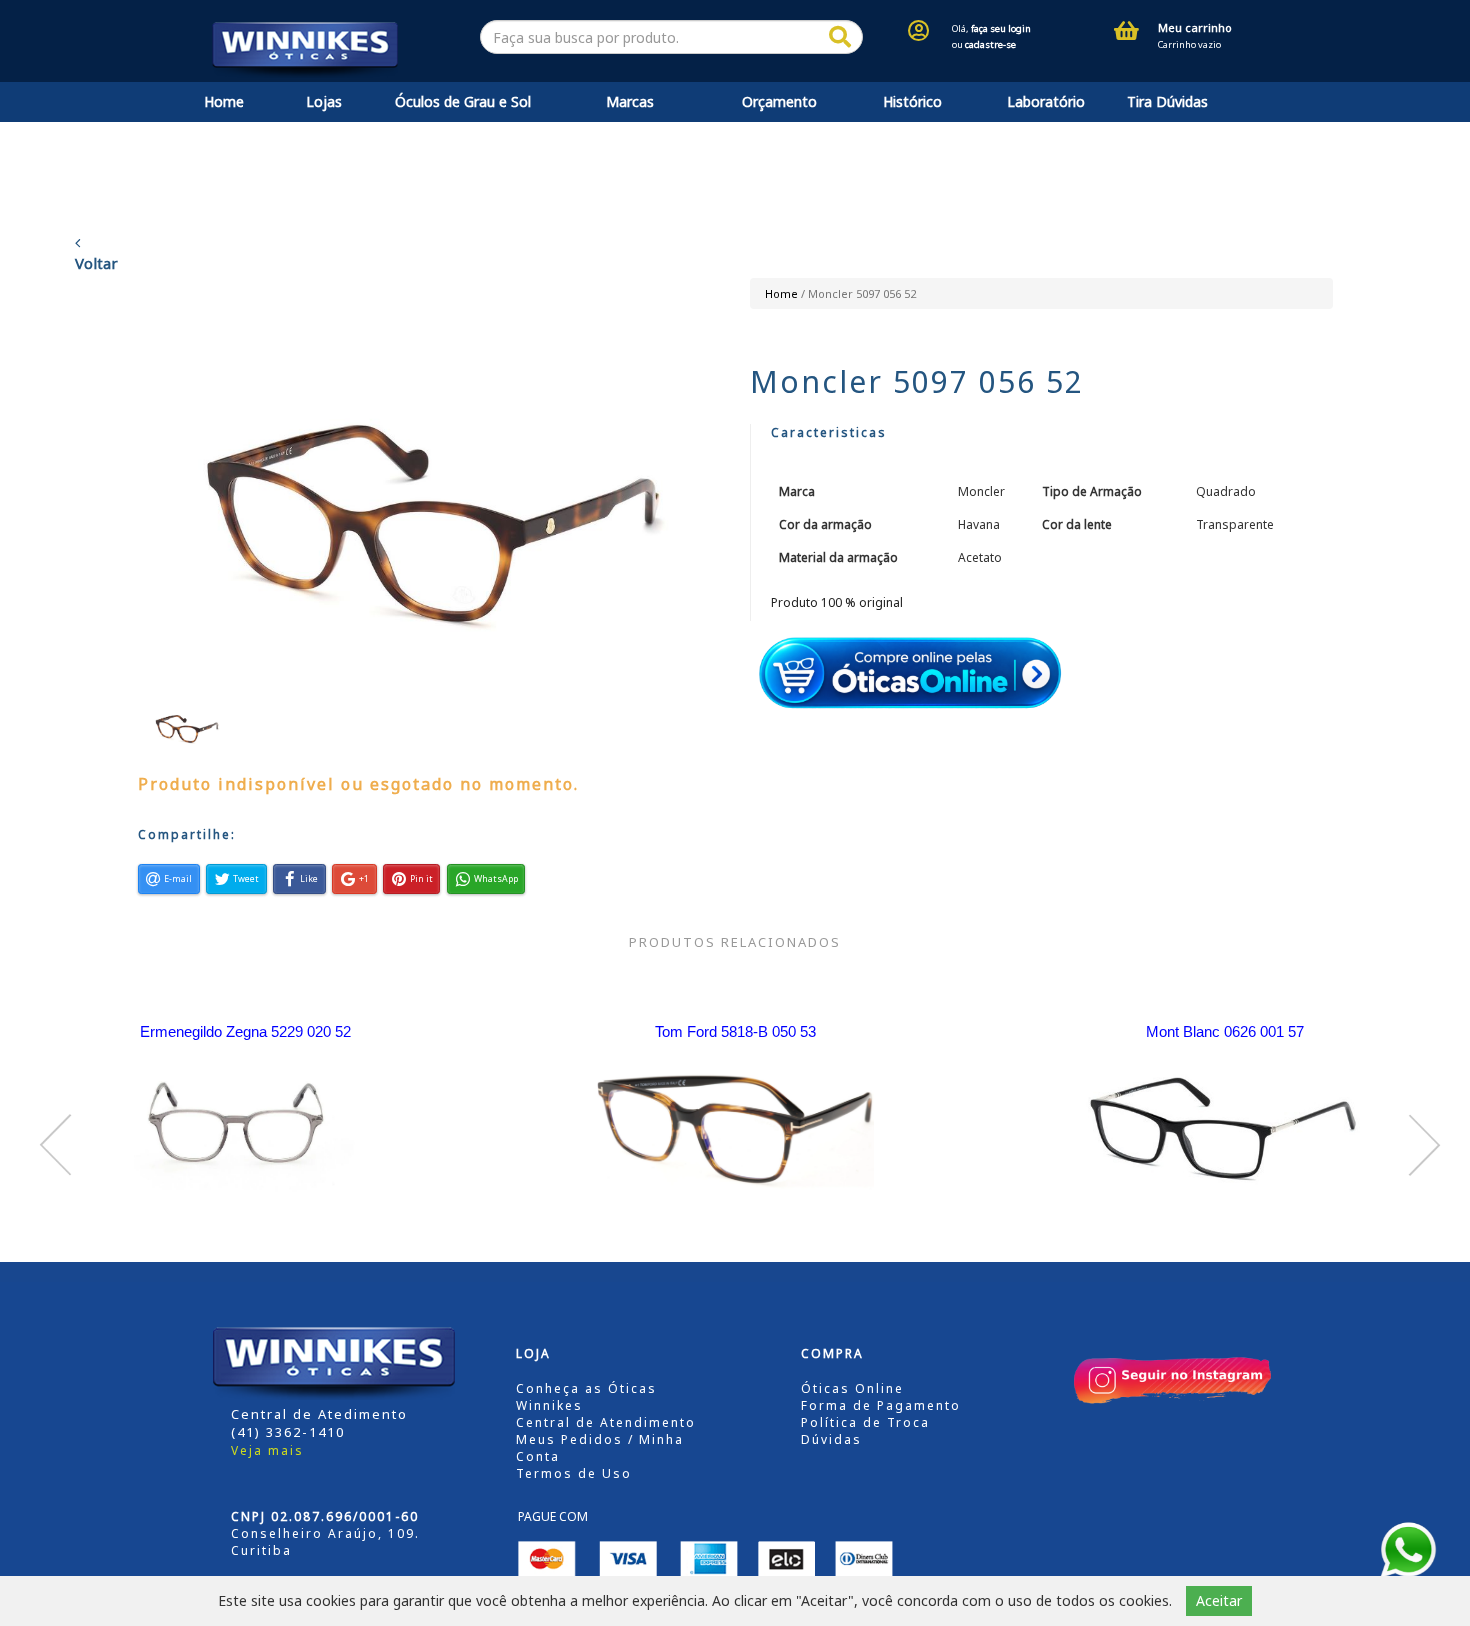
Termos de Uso (574, 1473)
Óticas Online (852, 1388)
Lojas (324, 101)
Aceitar (1219, 1600)
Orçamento (779, 101)
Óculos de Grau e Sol (463, 101)
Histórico (912, 101)
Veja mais (267, 1450)
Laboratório (1046, 101)
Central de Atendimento (606, 1422)
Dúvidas (831, 1439)
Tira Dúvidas (1167, 101)
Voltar (96, 263)
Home (224, 101)
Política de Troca (865, 1422)
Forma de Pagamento (881, 1405)
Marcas (630, 101)
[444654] (840, 37)
